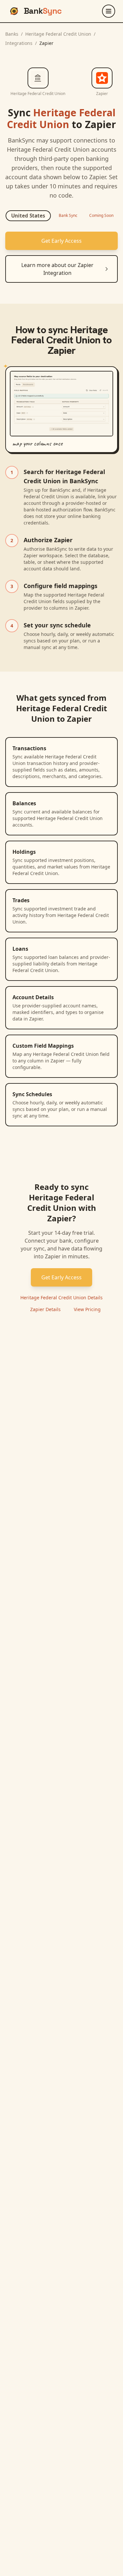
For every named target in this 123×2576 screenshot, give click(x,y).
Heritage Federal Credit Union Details (61, 1298)
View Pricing (87, 1309)
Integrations (19, 43)
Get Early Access (61, 241)
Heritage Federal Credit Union (58, 34)
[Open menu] (109, 11)
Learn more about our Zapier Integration (57, 269)
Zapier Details (45, 1309)
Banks (12, 34)
